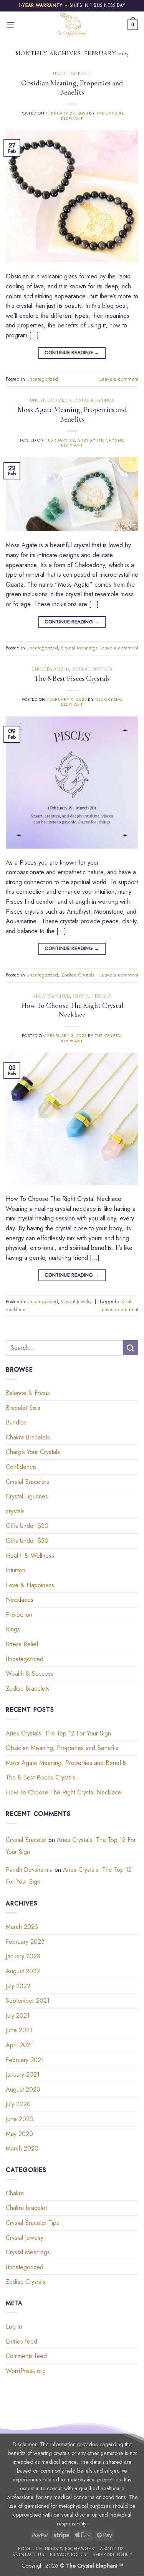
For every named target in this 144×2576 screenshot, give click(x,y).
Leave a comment (119, 379)
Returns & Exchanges (65, 2549)
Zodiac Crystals (92, 669)
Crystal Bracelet (26, 1840)
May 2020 (19, 2134)
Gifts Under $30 (27, 1526)
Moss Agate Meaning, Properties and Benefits (72, 415)
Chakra (15, 2193)
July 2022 (18, 1986)
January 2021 (23, 2075)
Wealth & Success (30, 1674)
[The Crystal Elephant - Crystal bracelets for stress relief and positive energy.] (72, 25)
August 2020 (23, 2089)
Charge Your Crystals (33, 1452)
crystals (15, 1511)
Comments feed (26, 2356)
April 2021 (19, 2045)
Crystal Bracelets (27, 1482)
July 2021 (18, 2016)
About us (112, 2549)
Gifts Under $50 (27, 1541)
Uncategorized (72, 74)
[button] (10, 25)
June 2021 (19, 2030)
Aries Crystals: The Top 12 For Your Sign (58, 1733)
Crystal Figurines (27, 1496)
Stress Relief (22, 1644)
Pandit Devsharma (29, 1870)
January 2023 (23, 1956)
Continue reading (72, 353)
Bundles (16, 1422)
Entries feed (22, 2341)
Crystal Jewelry (92, 996)
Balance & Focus (28, 1393)
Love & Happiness (30, 1585)
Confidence (21, 1467)
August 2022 (23, 1971)
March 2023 (22, 1927)
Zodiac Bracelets (28, 1689)
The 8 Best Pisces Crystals (72, 679)
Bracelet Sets (23, 1408)
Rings (13, 1629)
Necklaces (20, 1600)
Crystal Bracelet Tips (32, 2223)
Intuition (16, 1570)
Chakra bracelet (26, 2208)
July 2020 (18, 2104)
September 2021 (28, 2001)
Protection (19, 1615)
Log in (14, 2327)
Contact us (29, 2555)
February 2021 (25, 2060)
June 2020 (20, 2119)
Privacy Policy (69, 2555)
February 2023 (25, 1942)
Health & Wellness (30, 1556)
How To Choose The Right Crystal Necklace (72, 1010)
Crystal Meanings (92, 400)
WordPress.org (26, 2371)
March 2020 (22, 2148)
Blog (24, 2549)
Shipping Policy (113, 2555)
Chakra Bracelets (28, 1437)
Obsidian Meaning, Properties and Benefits (72, 88)
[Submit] (131, 1348)
